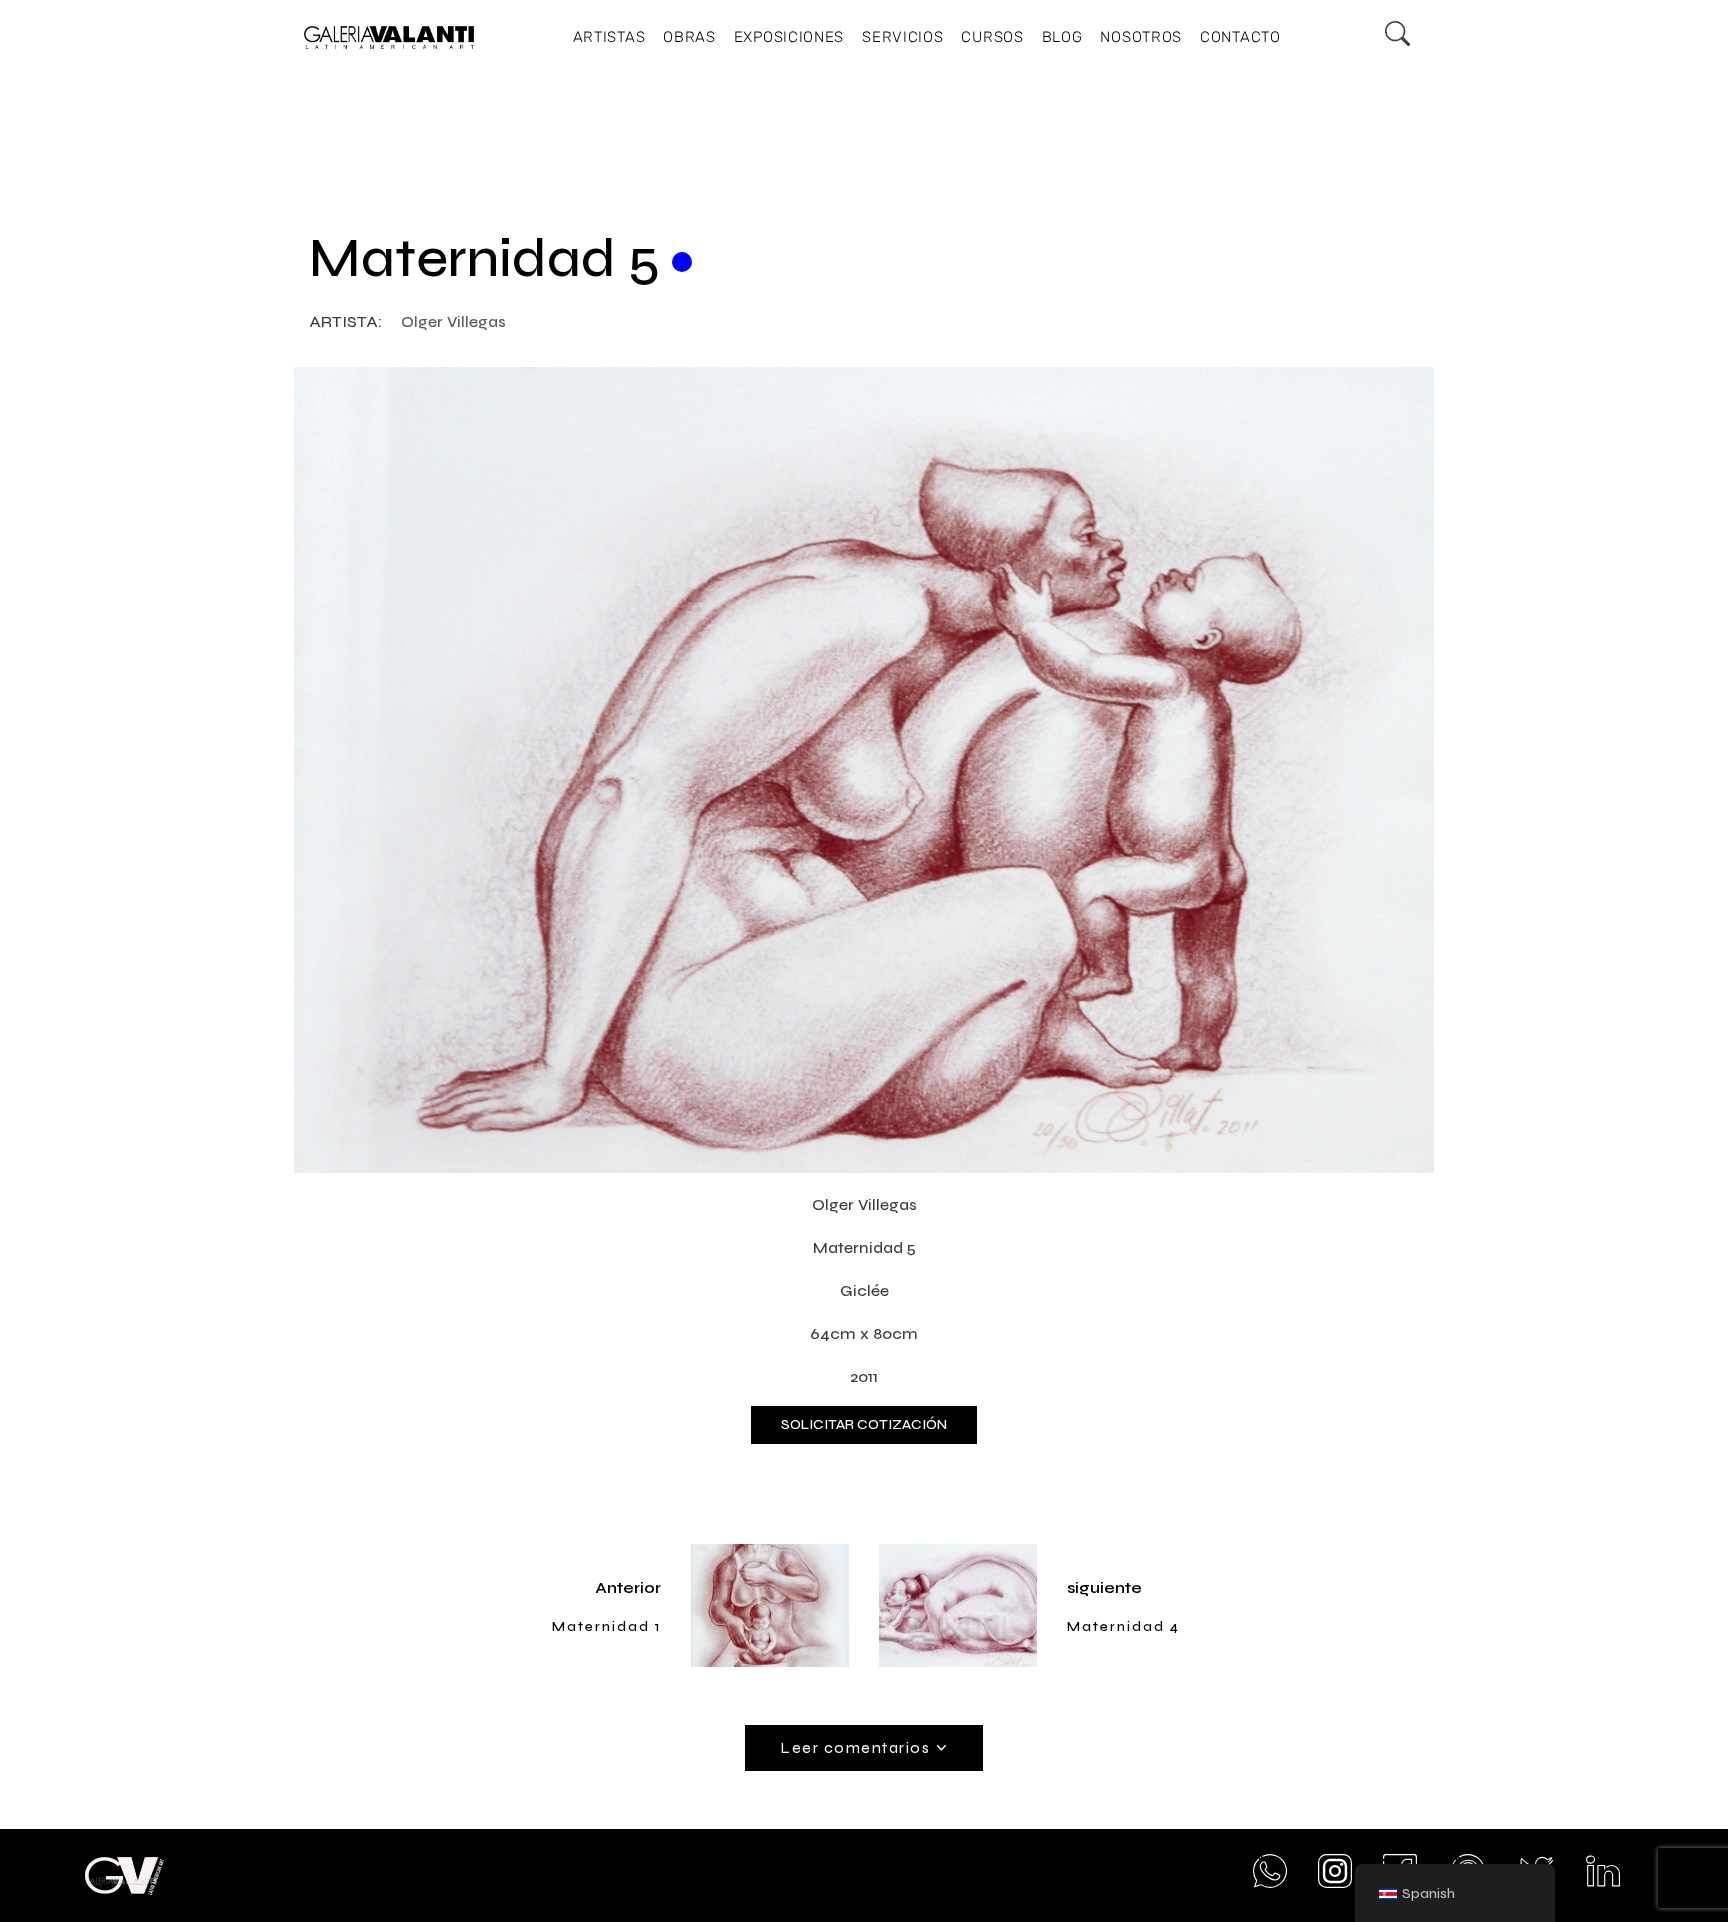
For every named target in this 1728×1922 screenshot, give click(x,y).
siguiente (1104, 1587)
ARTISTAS (609, 37)
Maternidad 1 (606, 1626)
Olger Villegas (453, 321)
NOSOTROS (1141, 37)
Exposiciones (789, 37)
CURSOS (992, 37)
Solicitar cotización (864, 1424)
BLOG (1062, 37)
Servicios (902, 37)
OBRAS (689, 37)
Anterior (628, 1587)
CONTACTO (1240, 37)
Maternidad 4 (1123, 1626)
